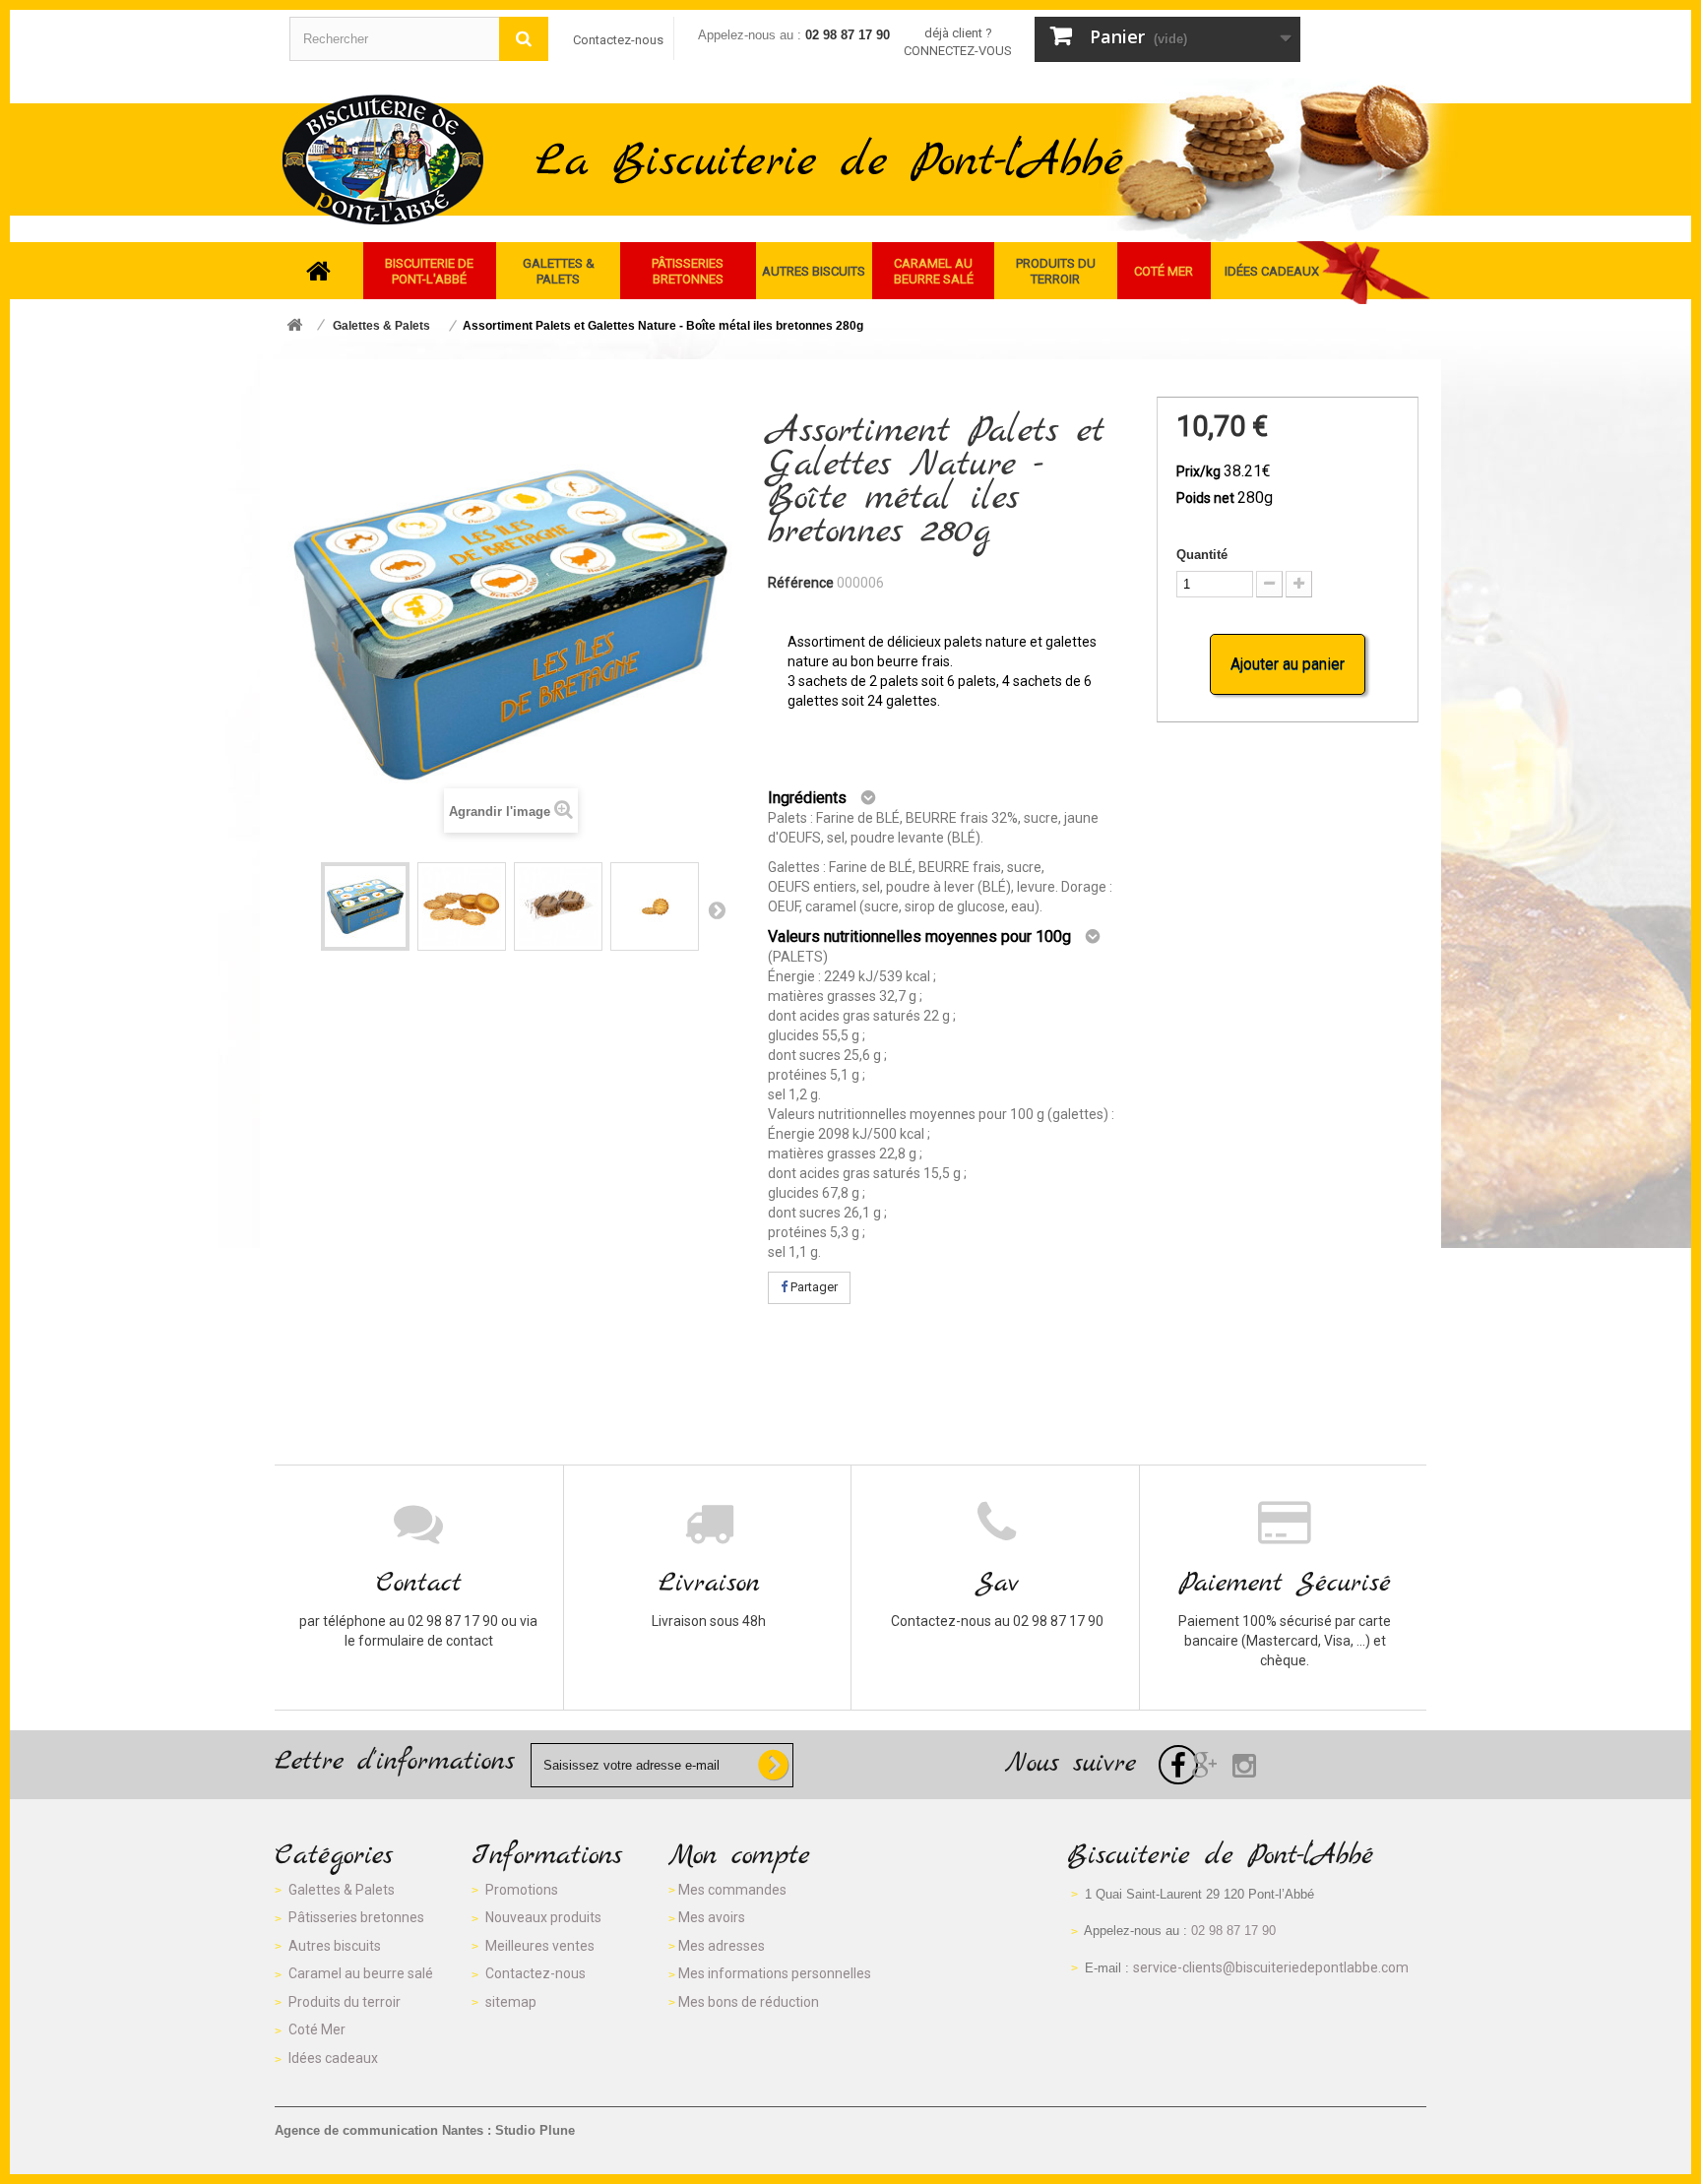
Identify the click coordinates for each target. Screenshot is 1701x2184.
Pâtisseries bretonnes (356, 1917)
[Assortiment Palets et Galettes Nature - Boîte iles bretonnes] (365, 906)
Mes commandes (732, 1890)
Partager (813, 1287)
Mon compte (739, 1856)
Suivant (717, 909)
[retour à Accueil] (294, 326)
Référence (801, 583)
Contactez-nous (618, 40)
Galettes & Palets (342, 1890)
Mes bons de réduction (749, 2002)
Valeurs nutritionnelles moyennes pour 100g (919, 936)
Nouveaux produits (543, 1917)
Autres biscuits (335, 1946)
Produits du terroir (345, 2002)
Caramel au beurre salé (361, 1973)
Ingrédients (807, 798)
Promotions (522, 1890)
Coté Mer (317, 2029)
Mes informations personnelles (775, 1973)
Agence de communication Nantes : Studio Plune (425, 2130)
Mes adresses (722, 1946)
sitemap (511, 2002)
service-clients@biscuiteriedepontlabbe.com (1271, 1967)
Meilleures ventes (540, 1946)
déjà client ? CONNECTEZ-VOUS (958, 42)
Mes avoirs (712, 1917)
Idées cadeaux (333, 2058)
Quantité (1202, 555)
